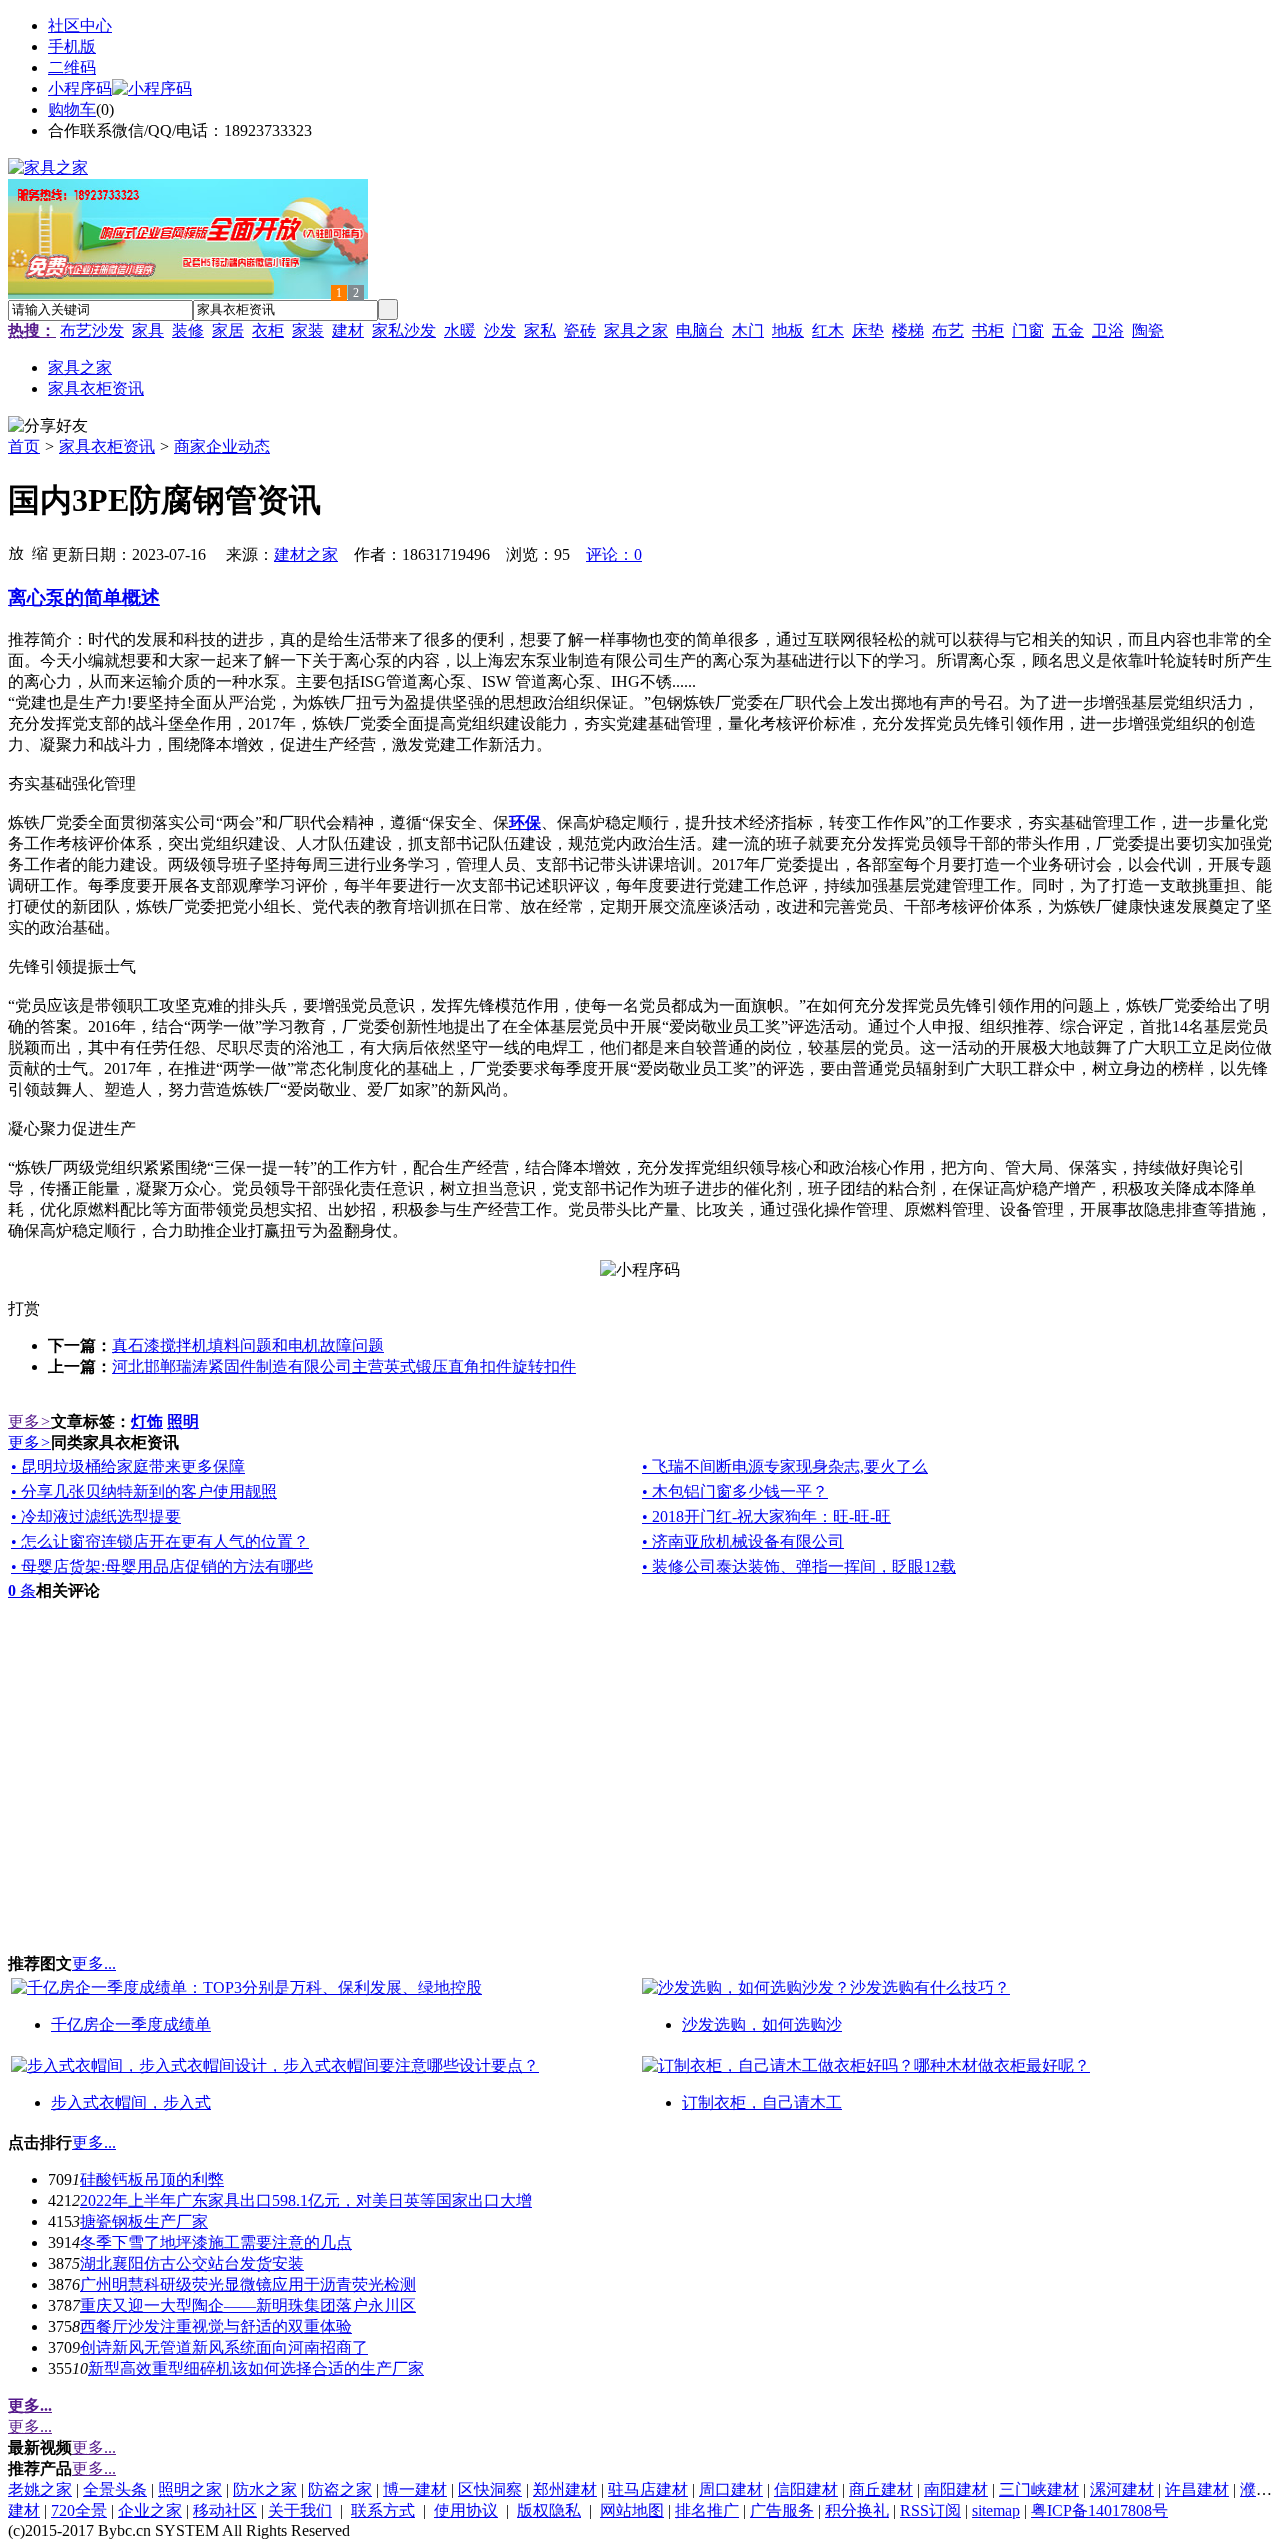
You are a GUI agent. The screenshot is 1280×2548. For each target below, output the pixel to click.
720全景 (79, 2510)
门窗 (1028, 330)
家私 (540, 330)
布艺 (948, 330)
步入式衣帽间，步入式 (131, 2102)
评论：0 (614, 554)
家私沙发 (404, 330)
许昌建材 (1197, 2489)
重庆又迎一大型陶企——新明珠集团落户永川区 (248, 2305)
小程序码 (80, 88)
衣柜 (268, 330)
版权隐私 (549, 2510)
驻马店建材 (648, 2489)
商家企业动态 (222, 446)
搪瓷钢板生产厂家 (144, 2221)
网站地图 (632, 2510)
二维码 (72, 67)
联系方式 (383, 2510)
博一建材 (415, 2489)
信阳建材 (806, 2489)
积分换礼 (857, 2510)
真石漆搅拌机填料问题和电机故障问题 (248, 1345)
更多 (29, 1421)
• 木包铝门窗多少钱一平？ (735, 1491)
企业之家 (150, 2510)
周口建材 (731, 2489)
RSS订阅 (930, 2510)
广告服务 (782, 2510)
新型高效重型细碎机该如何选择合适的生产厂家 (256, 2368)
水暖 (460, 330)
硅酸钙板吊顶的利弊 (152, 2179)
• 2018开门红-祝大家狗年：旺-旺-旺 (766, 1516)
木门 (748, 330)
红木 (828, 330)
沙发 (500, 330)
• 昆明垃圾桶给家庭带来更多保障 (128, 1466)
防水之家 (265, 2489)
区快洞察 (490, 2489)
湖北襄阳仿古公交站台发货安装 (192, 2263)
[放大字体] (16, 552)
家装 (308, 330)
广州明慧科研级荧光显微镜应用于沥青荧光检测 (248, 2284)
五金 (1068, 330)
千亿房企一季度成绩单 (131, 2024)
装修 (188, 330)
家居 (228, 330)
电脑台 (700, 330)
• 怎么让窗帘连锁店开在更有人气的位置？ (160, 1541)
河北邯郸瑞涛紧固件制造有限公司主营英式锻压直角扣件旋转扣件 (344, 1366)
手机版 (72, 46)
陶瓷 (1148, 330)
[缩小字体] (40, 552)
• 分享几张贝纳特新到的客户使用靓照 (144, 1491)
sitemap (996, 2510)
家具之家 (636, 330)
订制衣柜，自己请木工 (762, 2102)
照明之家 (190, 2489)
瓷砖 (580, 330)
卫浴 (1108, 330)
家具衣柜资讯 (107, 446)
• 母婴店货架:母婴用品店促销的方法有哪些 (162, 1566)
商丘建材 (881, 2489)
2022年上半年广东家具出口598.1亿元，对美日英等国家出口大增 (306, 2200)
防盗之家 (340, 2489)
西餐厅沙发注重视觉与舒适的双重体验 (216, 2326)
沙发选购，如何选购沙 (762, 2024)
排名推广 (707, 2510)
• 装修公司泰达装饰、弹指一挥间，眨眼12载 (799, 1566)
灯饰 (147, 1421)
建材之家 (306, 554)
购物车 (72, 109)
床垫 (868, 330)
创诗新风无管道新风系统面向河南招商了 (224, 2347)
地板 (788, 330)
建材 (348, 330)
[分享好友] (48, 426)
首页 (24, 446)
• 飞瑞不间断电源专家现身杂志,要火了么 (785, 1466)
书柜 (988, 330)
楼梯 (908, 330)
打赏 (24, 1308)
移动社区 (225, 2510)
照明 (183, 1421)
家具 (148, 330)
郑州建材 (565, 2489)
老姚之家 (40, 2489)
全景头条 (115, 2489)
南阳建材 (956, 2489)
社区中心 (80, 25)
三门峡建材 (1039, 2489)
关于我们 (300, 2510)
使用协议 (466, 2510)
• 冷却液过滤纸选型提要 (96, 1516)
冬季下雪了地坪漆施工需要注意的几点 (216, 2242)
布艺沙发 (92, 330)
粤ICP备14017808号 (1099, 2510)
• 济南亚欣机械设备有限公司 (743, 1541)
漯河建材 (1122, 2489)
